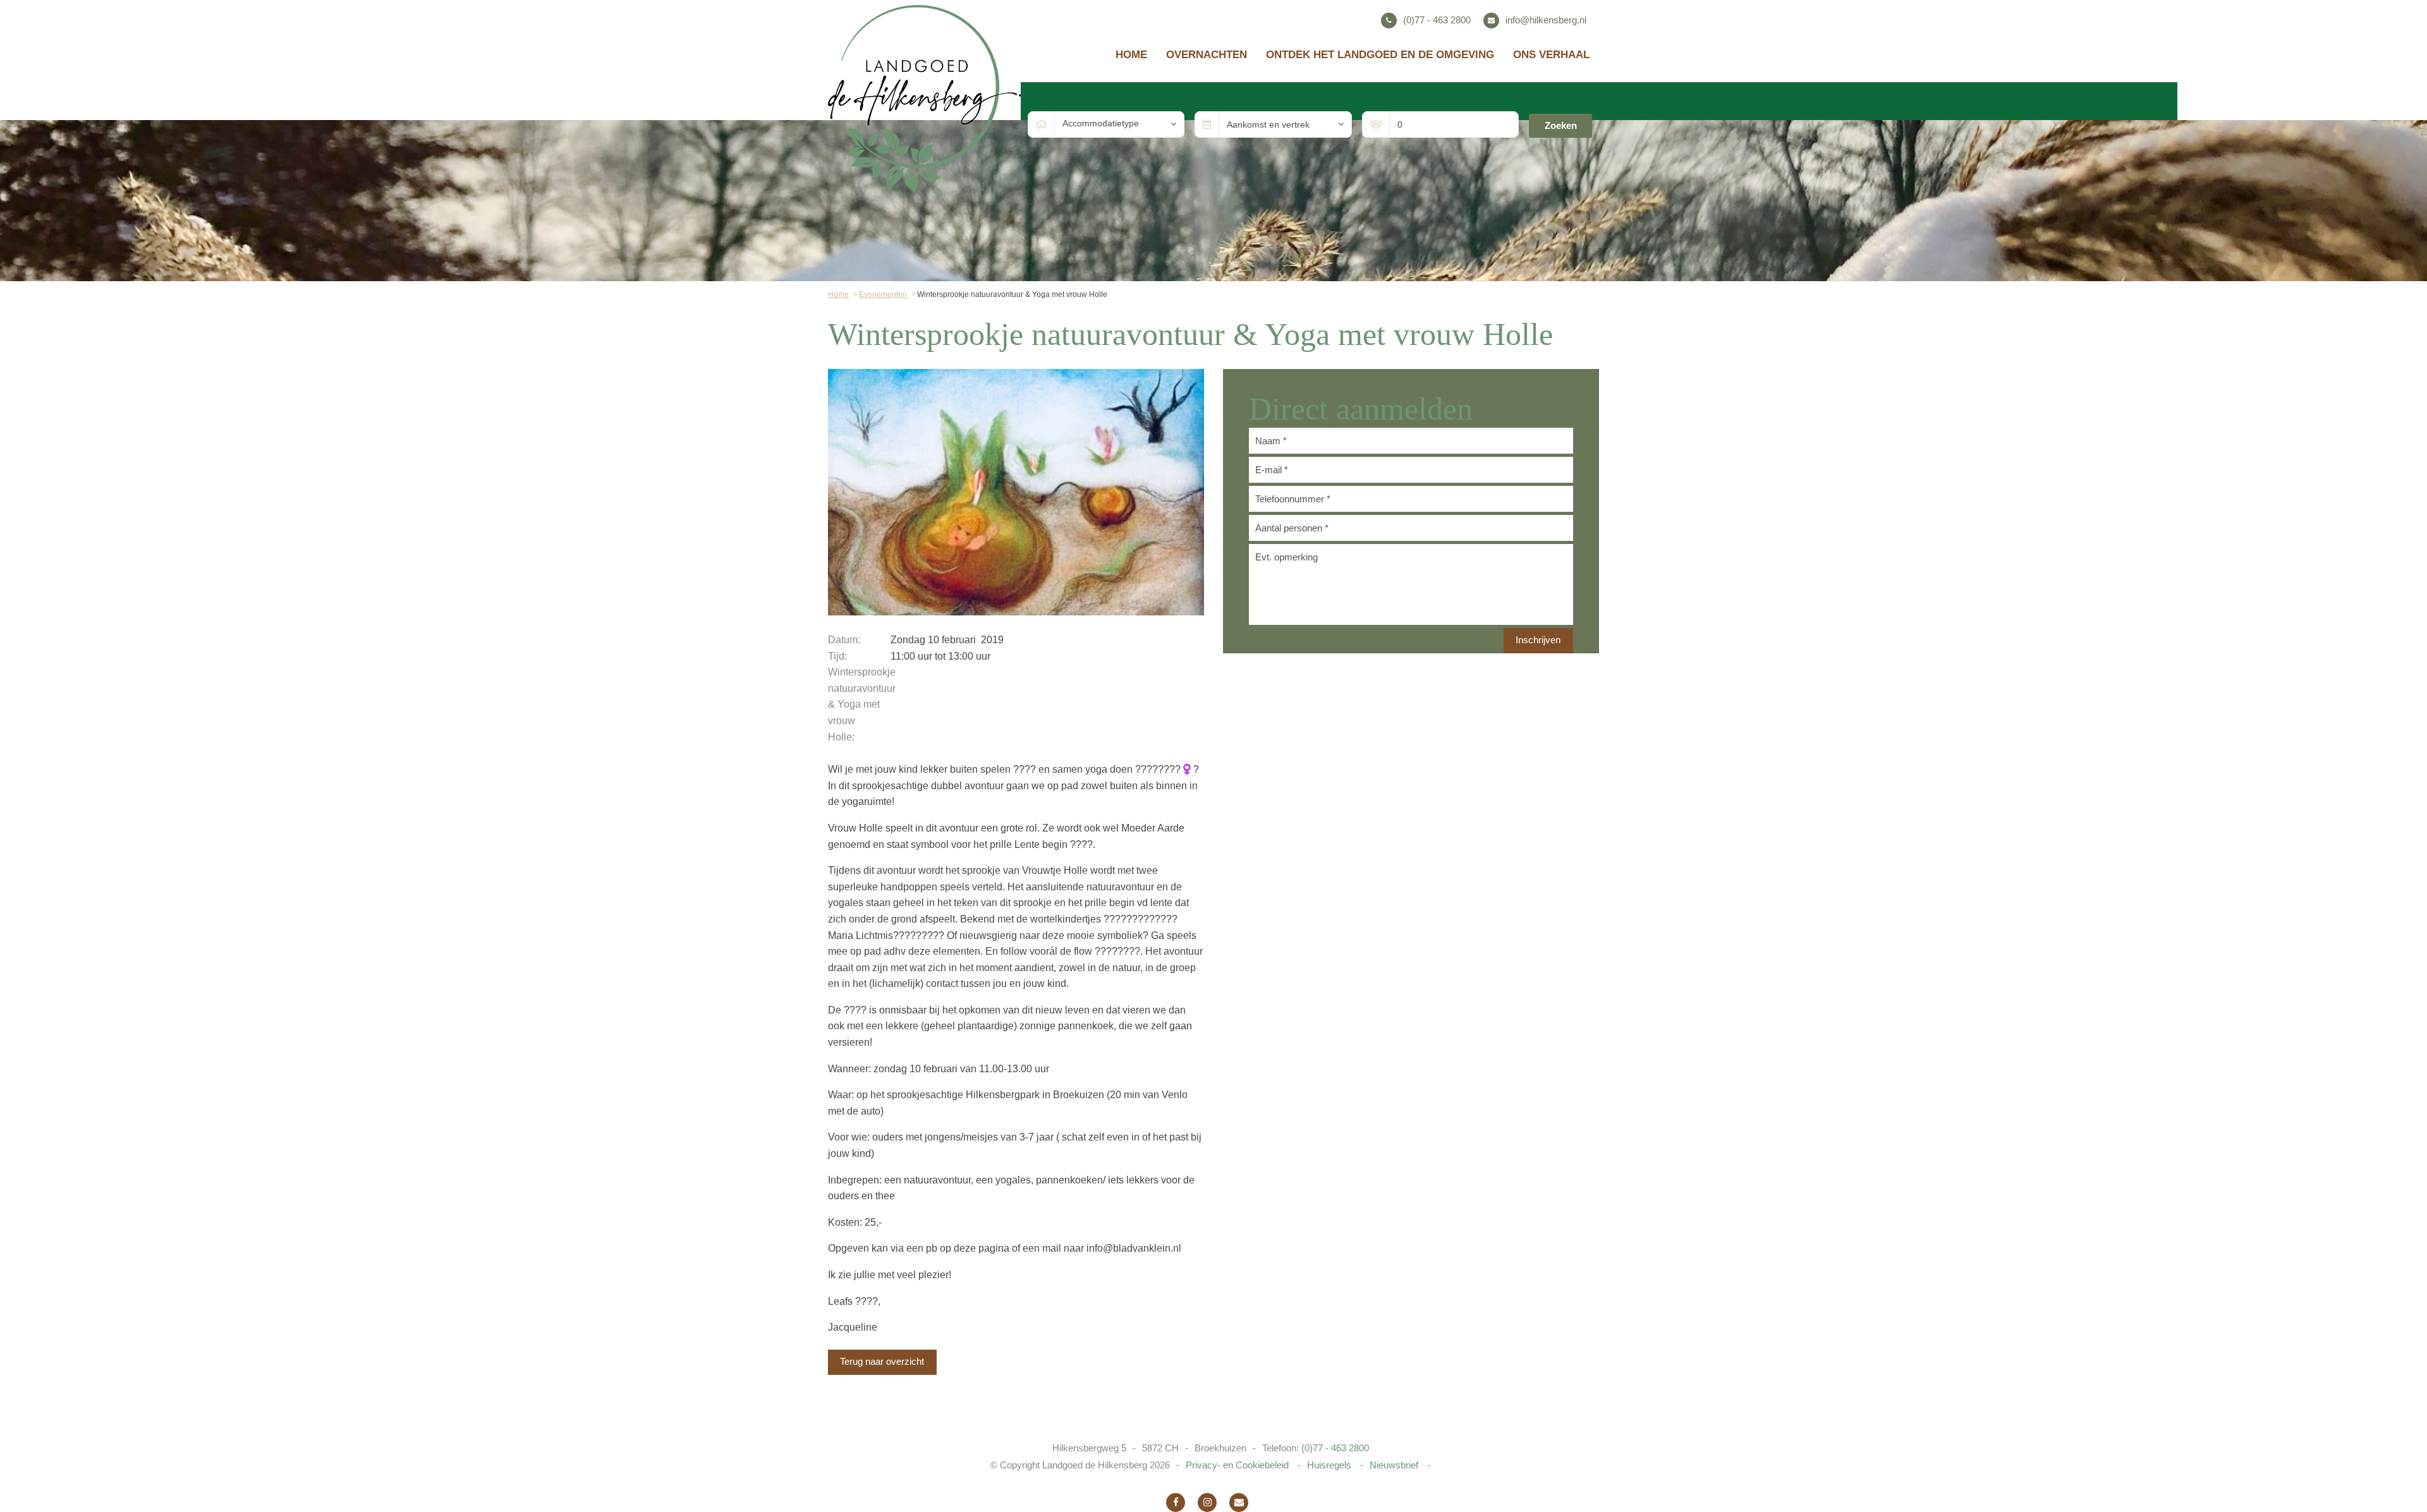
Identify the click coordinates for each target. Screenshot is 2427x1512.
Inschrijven (1538, 640)
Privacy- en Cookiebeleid (1238, 1465)
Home (838, 294)
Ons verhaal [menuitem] (1551, 55)
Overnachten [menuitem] (1207, 55)
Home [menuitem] (1131, 55)
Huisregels (1330, 1465)
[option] (1016, 492)
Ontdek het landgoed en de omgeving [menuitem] (1380, 55)
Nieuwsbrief (1395, 1465)
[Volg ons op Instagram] (1207, 1503)
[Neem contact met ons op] (1239, 1503)
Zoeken (1561, 125)
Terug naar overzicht (882, 1361)
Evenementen (883, 294)
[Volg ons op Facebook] (1176, 1503)
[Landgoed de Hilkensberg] (924, 98)
